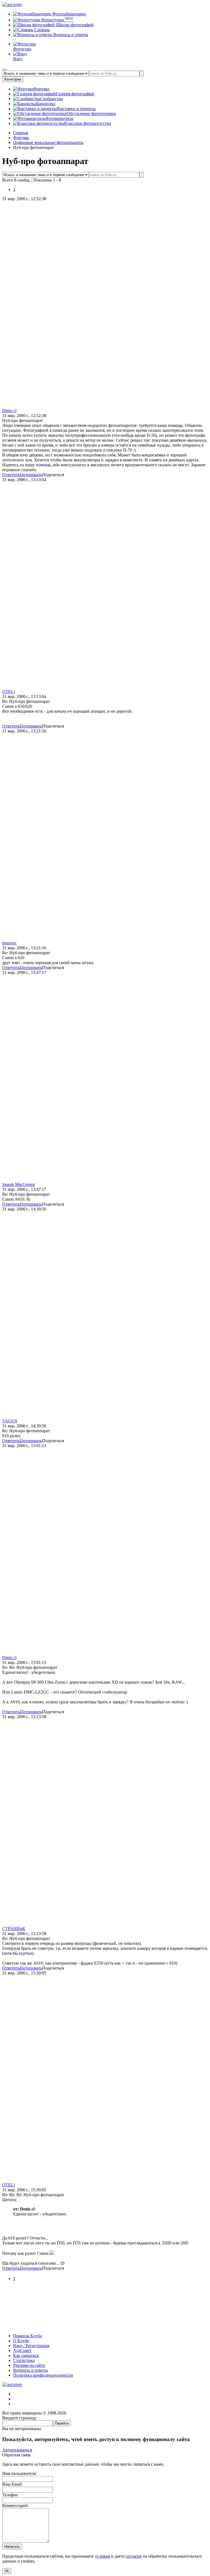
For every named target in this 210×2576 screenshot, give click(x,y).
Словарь (41, 30)
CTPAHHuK (14, 1929)
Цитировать (31, 475)
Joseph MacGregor (19, 1184)
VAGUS (10, 1421)
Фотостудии (57, 20)
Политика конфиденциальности (43, 2375)
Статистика (24, 2360)
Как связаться (26, 2355)
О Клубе (21, 2341)
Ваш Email (12, 2484)
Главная (21, 133)
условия (102, 2556)
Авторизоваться (17, 2450)
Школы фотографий (74, 25)
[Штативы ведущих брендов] (105, 2326)
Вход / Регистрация (31, 2346)
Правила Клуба (27, 2336)
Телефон (10, 2495)
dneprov (9, 943)
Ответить (11, 475)
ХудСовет (22, 2351)
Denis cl (9, 411)
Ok (7, 2571)
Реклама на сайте (29, 2365)
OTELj (8, 692)
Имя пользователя (19, 2473)
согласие (134, 2556)
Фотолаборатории (68, 14)
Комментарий (15, 2505)
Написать (12, 2547)
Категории (13, 79)
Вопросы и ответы (70, 35)
